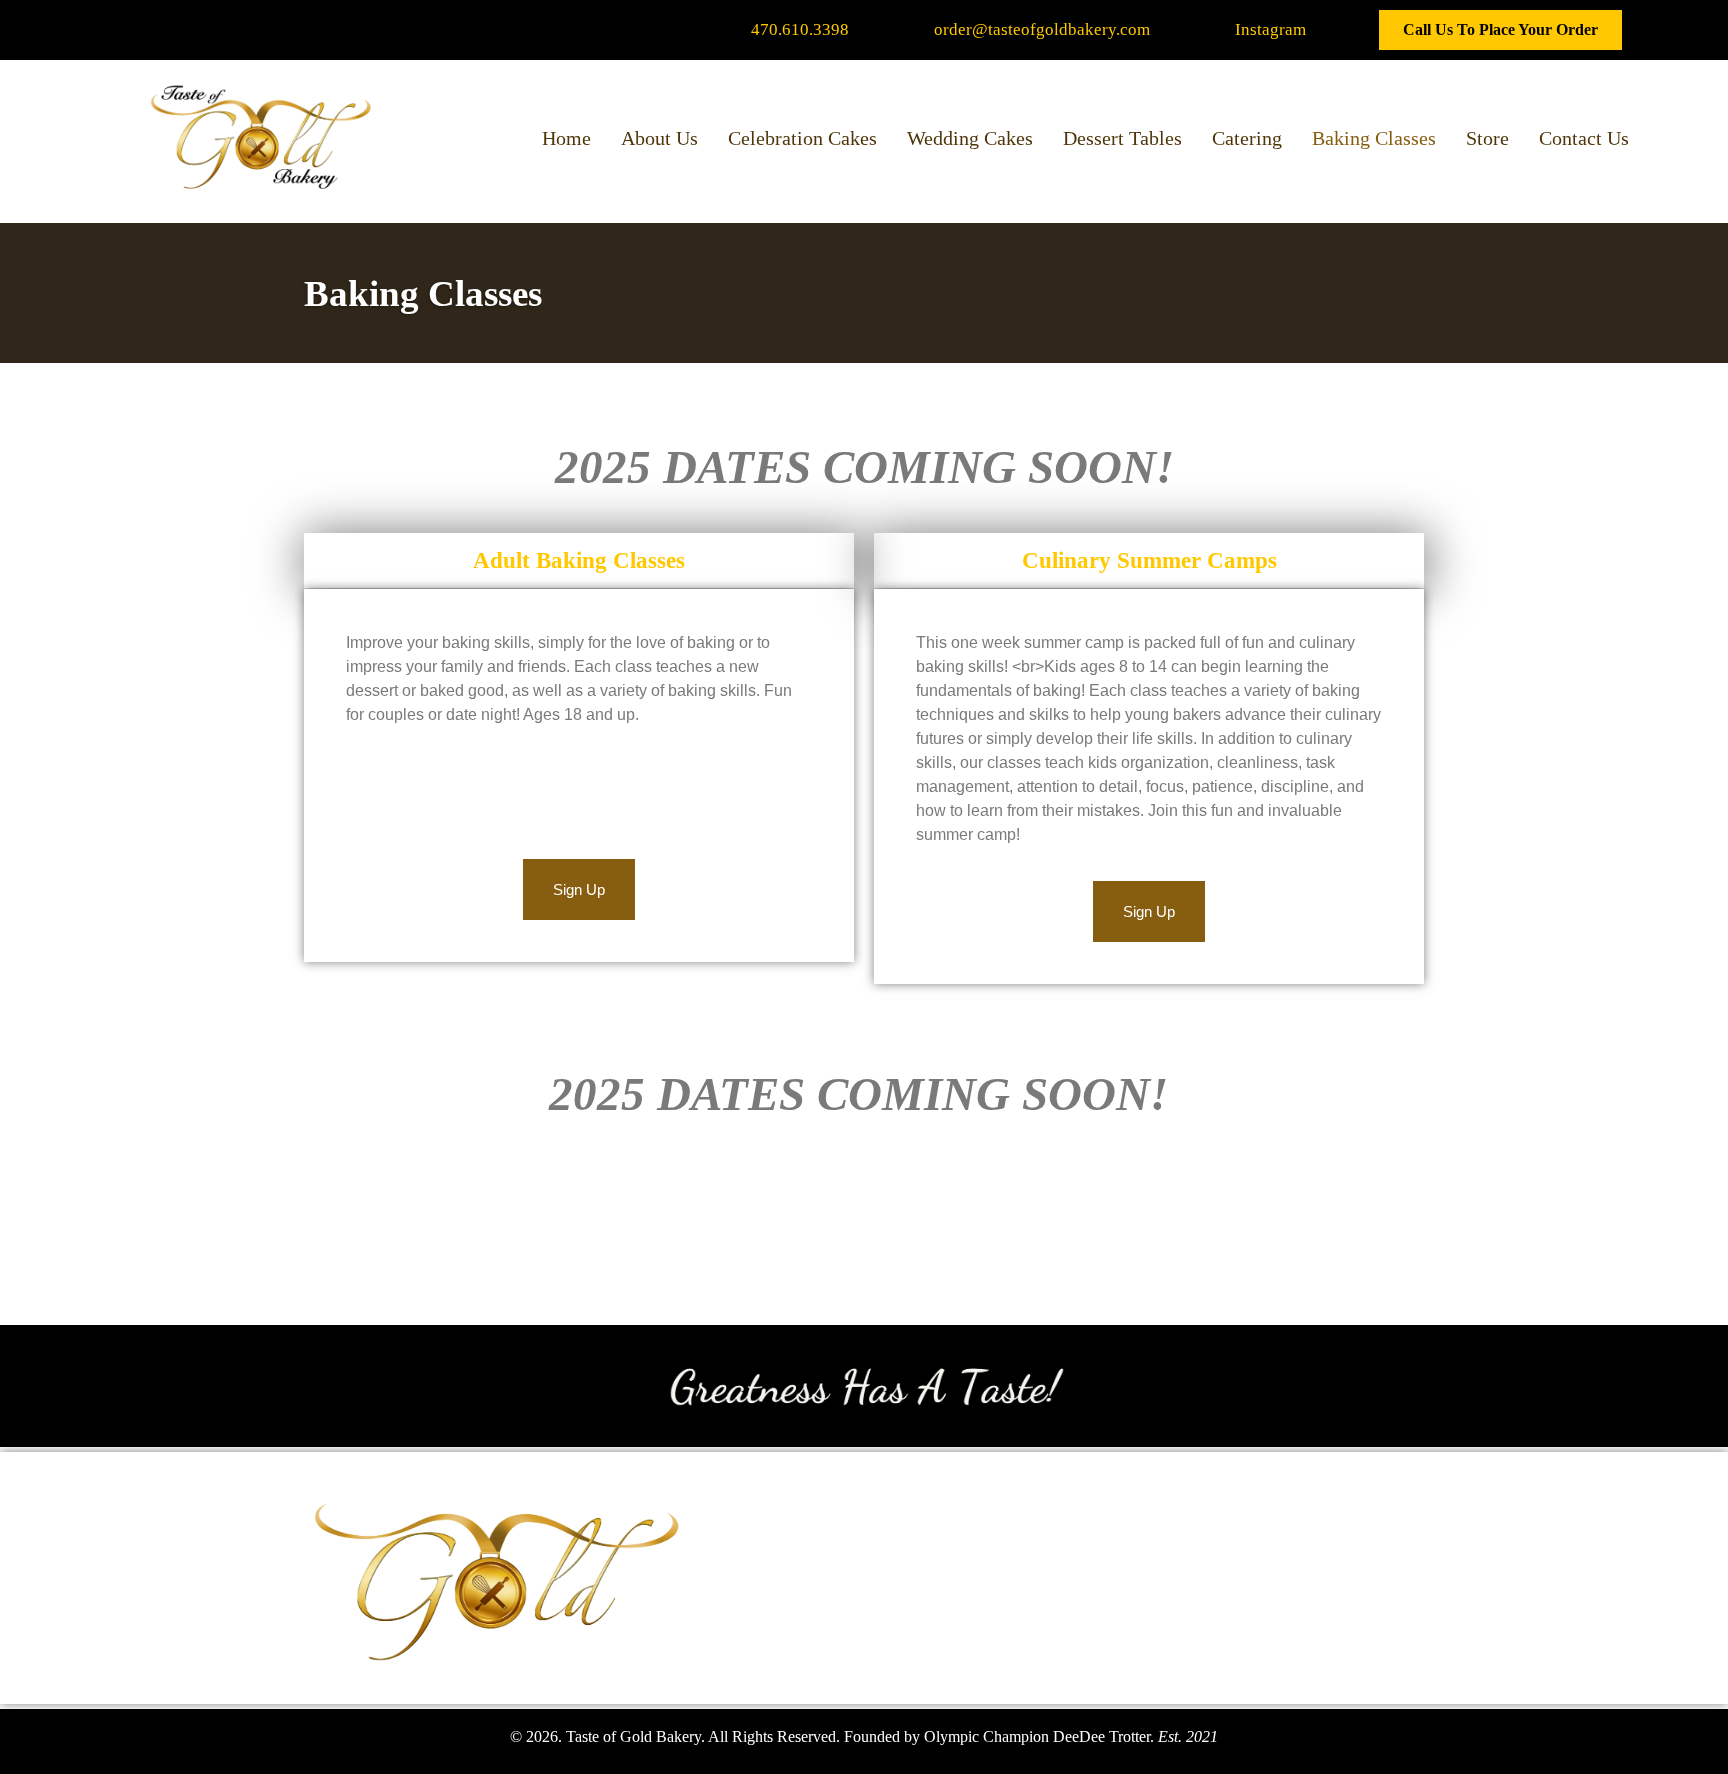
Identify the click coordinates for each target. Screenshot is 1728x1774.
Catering (1247, 138)
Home (566, 138)
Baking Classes (1374, 138)
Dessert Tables (1122, 138)
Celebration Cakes (802, 138)
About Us (659, 138)
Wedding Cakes (970, 138)
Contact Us (1584, 138)
